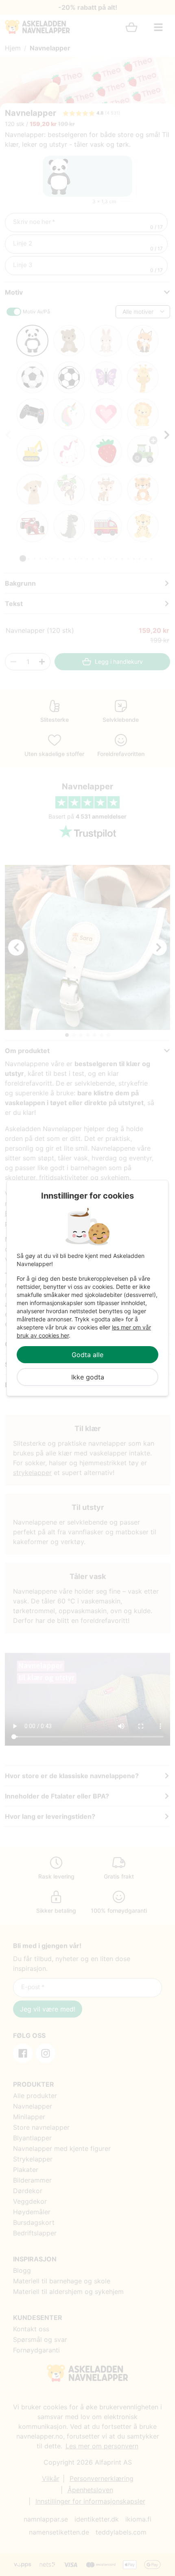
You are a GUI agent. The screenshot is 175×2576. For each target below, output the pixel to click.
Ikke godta (88, 1377)
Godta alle (87, 1355)
